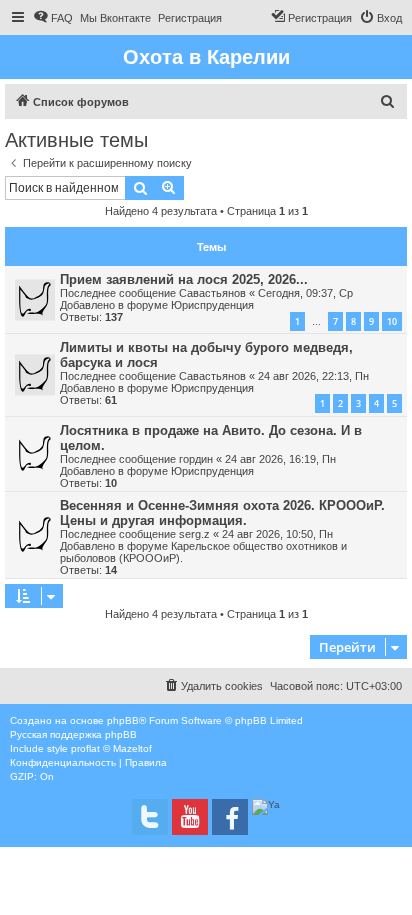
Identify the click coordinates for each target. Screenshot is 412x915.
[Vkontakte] (150, 817)
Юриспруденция (212, 305)
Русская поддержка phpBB (73, 734)
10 (392, 321)
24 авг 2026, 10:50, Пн (277, 534)
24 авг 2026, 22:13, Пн (313, 376)
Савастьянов (212, 293)
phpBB (123, 720)
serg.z (194, 534)
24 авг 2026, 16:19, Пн (280, 459)
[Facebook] (230, 817)
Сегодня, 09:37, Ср (305, 293)
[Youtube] (190, 817)
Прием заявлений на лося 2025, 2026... (184, 279)
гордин (196, 459)
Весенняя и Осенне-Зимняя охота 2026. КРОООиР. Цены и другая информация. (222, 513)
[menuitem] (53, 18)
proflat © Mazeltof (111, 748)
